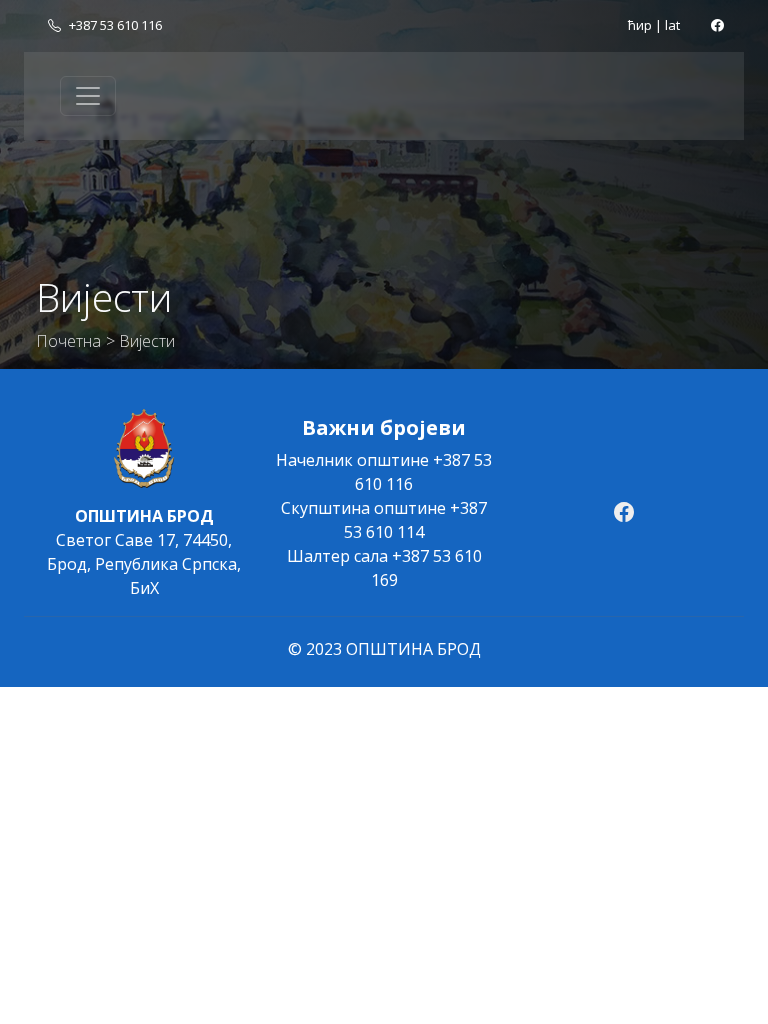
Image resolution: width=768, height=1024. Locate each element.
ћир (640, 25)
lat (672, 25)
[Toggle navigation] (88, 96)
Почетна (68, 341)
